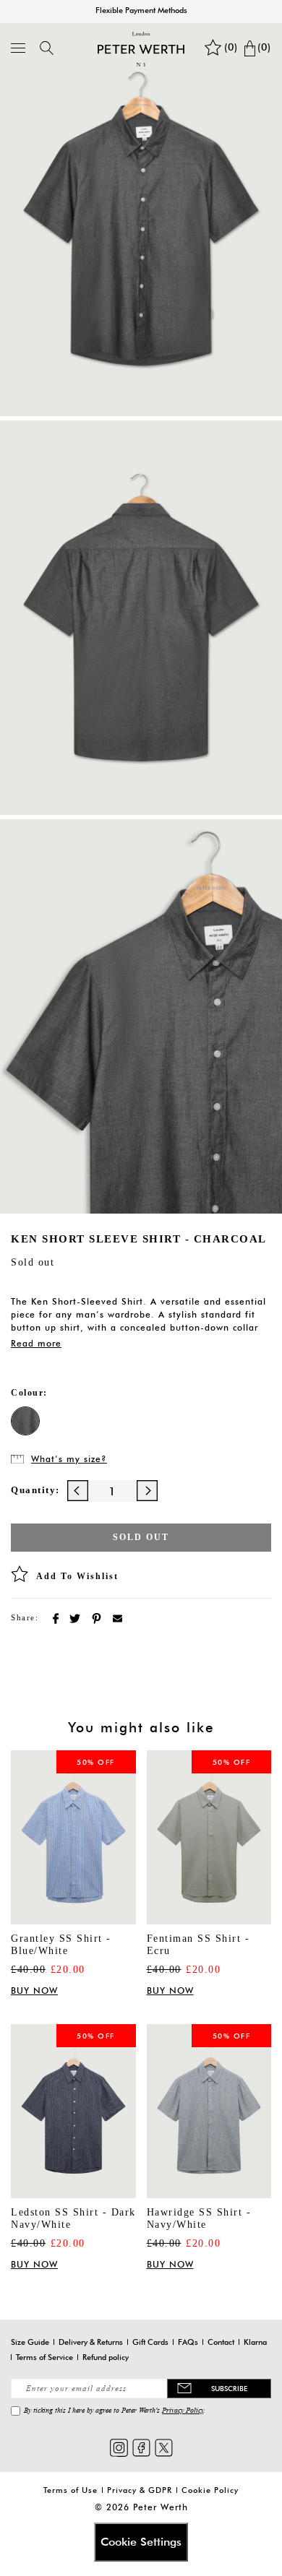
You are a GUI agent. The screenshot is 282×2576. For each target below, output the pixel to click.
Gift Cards (150, 2342)
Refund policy (106, 2357)
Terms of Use (70, 2490)
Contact (221, 2342)
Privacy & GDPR (140, 2490)
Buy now (34, 1991)
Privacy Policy (183, 2410)
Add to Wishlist (77, 1576)
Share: (25, 1617)
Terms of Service (44, 2357)
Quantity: (35, 1490)
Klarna (255, 2342)
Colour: (29, 1393)
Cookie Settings (141, 2542)
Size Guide (30, 2342)
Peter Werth (161, 2507)
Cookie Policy (210, 2490)
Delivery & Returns (91, 2342)
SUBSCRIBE (229, 2388)
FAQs (188, 2342)
